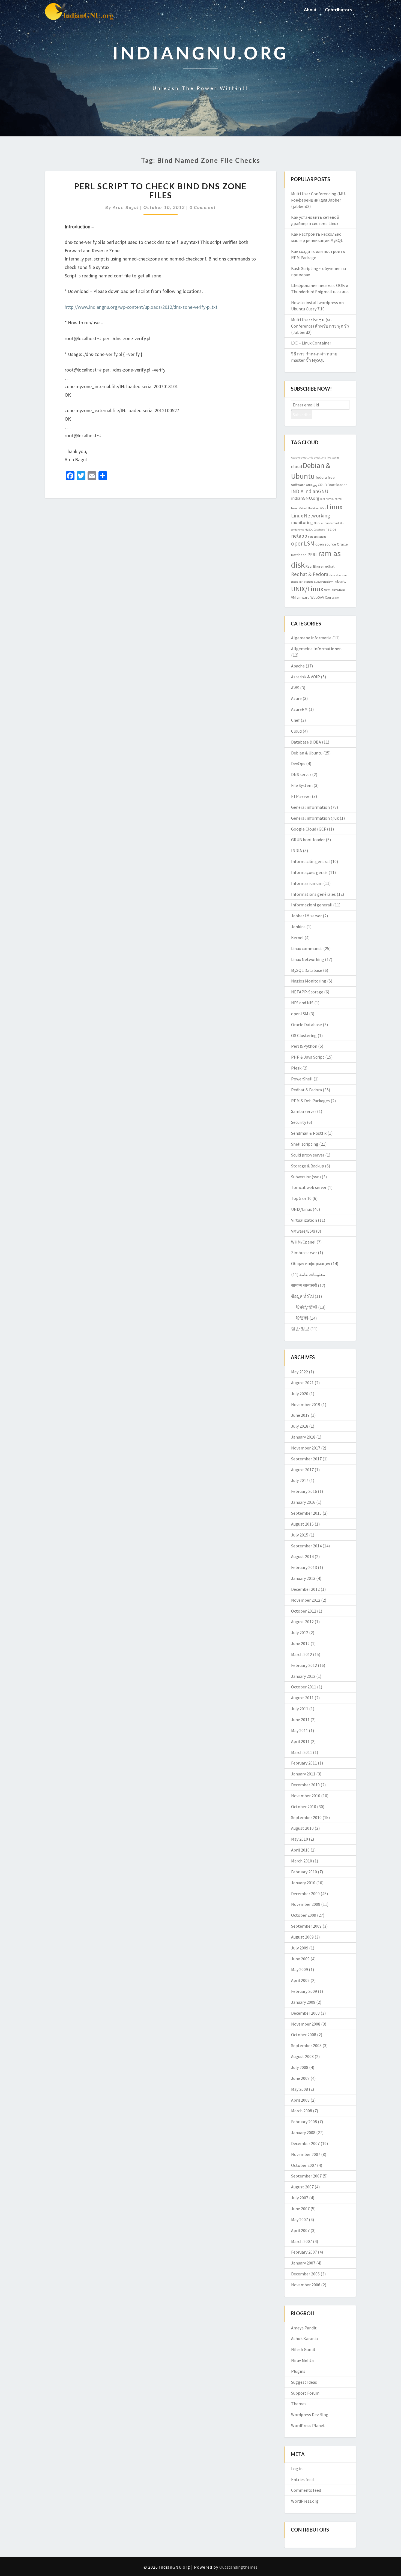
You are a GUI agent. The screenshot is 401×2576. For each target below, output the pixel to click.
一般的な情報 (304, 1307)
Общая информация (311, 1263)
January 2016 (303, 1502)
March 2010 (302, 1861)
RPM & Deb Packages (310, 1101)
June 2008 (300, 2078)
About (310, 9)
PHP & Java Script (308, 1057)
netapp (299, 536)
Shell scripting (305, 1144)
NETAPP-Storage (307, 992)
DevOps (298, 763)
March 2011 (302, 1752)
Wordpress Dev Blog (310, 2415)
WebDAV (317, 597)
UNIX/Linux (307, 589)
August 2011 (302, 1698)
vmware (303, 597)
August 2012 (302, 1622)
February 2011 (304, 1763)
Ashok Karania (304, 2338)
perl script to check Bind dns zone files (161, 191)
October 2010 (304, 1807)
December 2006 (305, 2274)
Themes (299, 2404)
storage (309, 582)
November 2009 (306, 1904)
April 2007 (300, 2230)
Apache (295, 458)
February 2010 (304, 1872)
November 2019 (306, 1404)
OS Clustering (304, 1035)
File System (302, 785)
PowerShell (302, 1079)
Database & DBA (306, 742)
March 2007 (302, 2241)
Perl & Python (304, 1046)
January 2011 (303, 1774)
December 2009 (305, 1894)
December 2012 (305, 1589)
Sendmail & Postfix (309, 1133)
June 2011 (300, 1720)
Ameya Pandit (304, 2328)
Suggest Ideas (304, 2382)
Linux (335, 507)
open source (326, 544)
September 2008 (306, 2045)
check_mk (307, 458)
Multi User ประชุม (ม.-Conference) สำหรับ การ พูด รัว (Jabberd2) (320, 326)
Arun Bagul (126, 207)
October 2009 (304, 1915)
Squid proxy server (308, 1155)
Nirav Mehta (302, 2360)
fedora (321, 477)
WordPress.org (305, 2501)
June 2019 (300, 1415)
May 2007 (300, 2219)
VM (293, 597)
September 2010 (306, 1817)
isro (323, 499)
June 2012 (300, 1643)
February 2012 (304, 1665)
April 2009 (300, 1980)
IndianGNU (316, 491)
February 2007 (304, 2252)
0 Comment (203, 207)
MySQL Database (315, 530)
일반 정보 (300, 1329)
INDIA (297, 491)
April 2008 (300, 2100)
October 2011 (304, 1687)
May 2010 (300, 1839)
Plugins (298, 2371)
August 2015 (302, 1524)
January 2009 (303, 2002)
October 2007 (304, 2165)
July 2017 (300, 1480)
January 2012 (303, 1676)
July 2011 (300, 1709)
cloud (297, 466)
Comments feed (306, 2490)
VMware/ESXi (303, 1231)
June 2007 (300, 2209)
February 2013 (304, 1567)
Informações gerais (309, 872)
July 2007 (300, 2198)
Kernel (330, 499)
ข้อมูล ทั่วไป (302, 1296)
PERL (312, 555)
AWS (295, 688)
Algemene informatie (311, 638)
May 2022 (300, 1372)
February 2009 (304, 1991)
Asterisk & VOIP (306, 677)
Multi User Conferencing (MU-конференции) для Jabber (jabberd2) (319, 200)
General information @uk (315, 818)
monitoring (302, 522)
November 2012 (306, 1600)
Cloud (296, 731)
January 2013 (303, 1578)
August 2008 (302, 2056)
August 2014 (302, 1556)
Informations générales (313, 894)
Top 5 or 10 (301, 1198)
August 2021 (302, 1383)
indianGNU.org (305, 498)
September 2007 (306, 2176)
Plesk (296, 1068)
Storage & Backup (308, 1166)
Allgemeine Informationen (316, 649)
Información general (310, 861)
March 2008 (302, 2111)
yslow (335, 598)
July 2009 (300, 1948)
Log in (297, 2469)
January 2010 (303, 1883)
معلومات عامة (312, 1274)
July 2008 (300, 2067)
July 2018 (300, 1426)
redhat (329, 566)
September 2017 (306, 1459)
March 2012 (302, 1654)
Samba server (304, 1111)
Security (299, 1122)
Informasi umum (307, 883)
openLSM (303, 543)
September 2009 (306, 1926)
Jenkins (298, 927)
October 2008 (304, 2035)
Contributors (338, 9)
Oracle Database (306, 1025)
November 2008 (306, 2024)
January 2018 (303, 1437)
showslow (335, 575)
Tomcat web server (309, 1187)
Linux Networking (311, 516)
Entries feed (302, 2479)
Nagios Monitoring (309, 981)
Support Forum (305, 2393)
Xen (328, 597)
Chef (295, 720)
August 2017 (302, 1470)
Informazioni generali (312, 905)
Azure (296, 698)
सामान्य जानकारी (304, 1285)
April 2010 (300, 1850)
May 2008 (300, 2089)
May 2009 (300, 1969)
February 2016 (304, 1491)
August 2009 (302, 1937)
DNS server (301, 774)
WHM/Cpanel (303, 1242)
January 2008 (303, 2132)
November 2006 (306, 2285)
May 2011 (300, 1730)
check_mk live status (327, 458)
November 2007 (306, 2154)
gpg (315, 485)
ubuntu (341, 581)
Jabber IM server (306, 916)
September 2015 (306, 1513)
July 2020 (300, 1394)
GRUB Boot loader (332, 485)
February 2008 (304, 2122)
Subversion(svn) (324, 582)
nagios (331, 529)
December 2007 (305, 2143)
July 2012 (300, 1633)
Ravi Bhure (314, 566)
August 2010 (302, 1828)
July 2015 (300, 1535)
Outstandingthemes (238, 2567)
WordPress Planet (308, 2425)
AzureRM (299, 709)
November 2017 (306, 1448)
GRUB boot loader (308, 840)
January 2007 (303, 2263)
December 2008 (305, 2013)
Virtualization (335, 590)
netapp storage (317, 537)
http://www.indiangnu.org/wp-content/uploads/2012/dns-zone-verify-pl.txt (141, 307)
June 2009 (300, 1959)
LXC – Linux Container (311, 343)
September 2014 (306, 1546)
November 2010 (306, 1796)
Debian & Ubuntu (307, 753)
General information (310, 807)
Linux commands (307, 948)
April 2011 (300, 1741)
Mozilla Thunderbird (326, 523)
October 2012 (304, 1611)
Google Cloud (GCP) (309, 829)
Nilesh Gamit (303, 2349)
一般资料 (300, 1318)
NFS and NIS (302, 1003)
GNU (309, 485)
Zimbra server (304, 1253)
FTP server (301, 796)
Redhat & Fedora (310, 574)
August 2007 (302, 2187)
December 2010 (305, 1785)
